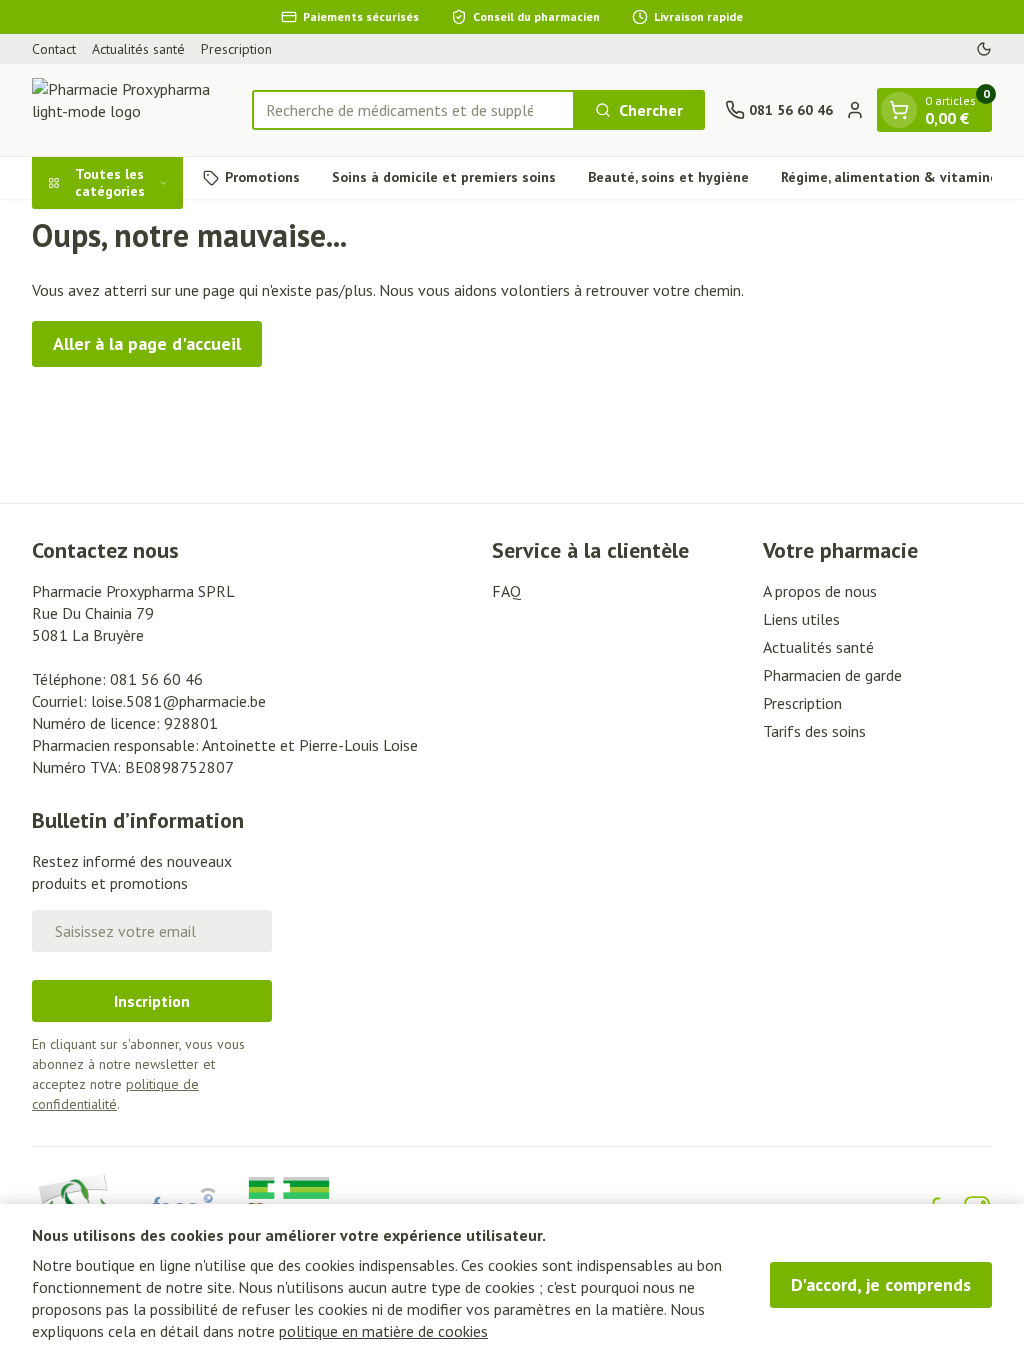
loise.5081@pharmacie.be (178, 701)
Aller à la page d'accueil (147, 343)
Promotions (262, 177)
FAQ (506, 591)
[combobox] (413, 110)
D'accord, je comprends (881, 1284)
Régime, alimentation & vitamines (893, 177)
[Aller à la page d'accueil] (132, 110)
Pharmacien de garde (832, 675)
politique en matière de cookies (383, 1331)
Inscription (152, 1001)
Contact (54, 49)
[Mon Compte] (855, 110)
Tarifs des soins (814, 731)
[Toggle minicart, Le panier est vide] (899, 110)
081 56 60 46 (156, 679)
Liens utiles (801, 619)
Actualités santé (138, 49)
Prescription (236, 49)
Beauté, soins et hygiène (668, 177)
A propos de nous (820, 591)
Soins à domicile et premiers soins (444, 177)
